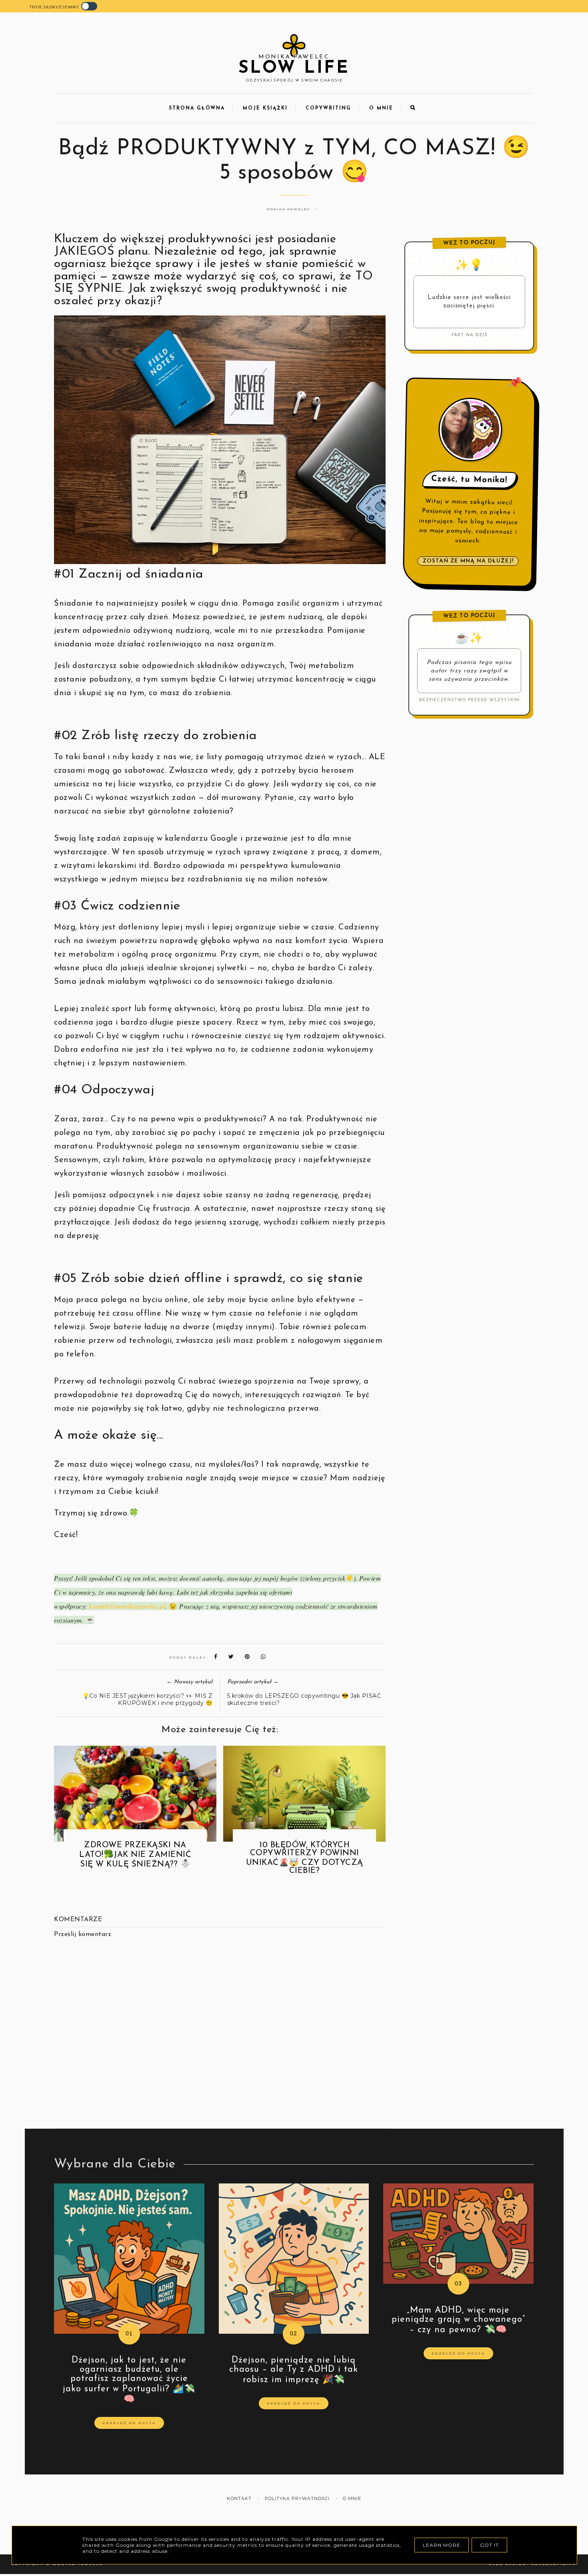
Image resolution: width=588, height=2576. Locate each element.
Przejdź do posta (129, 2423)
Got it (489, 2545)
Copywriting (328, 108)
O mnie (381, 108)
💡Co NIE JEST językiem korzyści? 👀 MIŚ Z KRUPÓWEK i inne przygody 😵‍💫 (148, 1699)
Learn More (442, 2545)
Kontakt (239, 2499)
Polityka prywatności (297, 2499)
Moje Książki (265, 108)
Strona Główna (197, 108)
